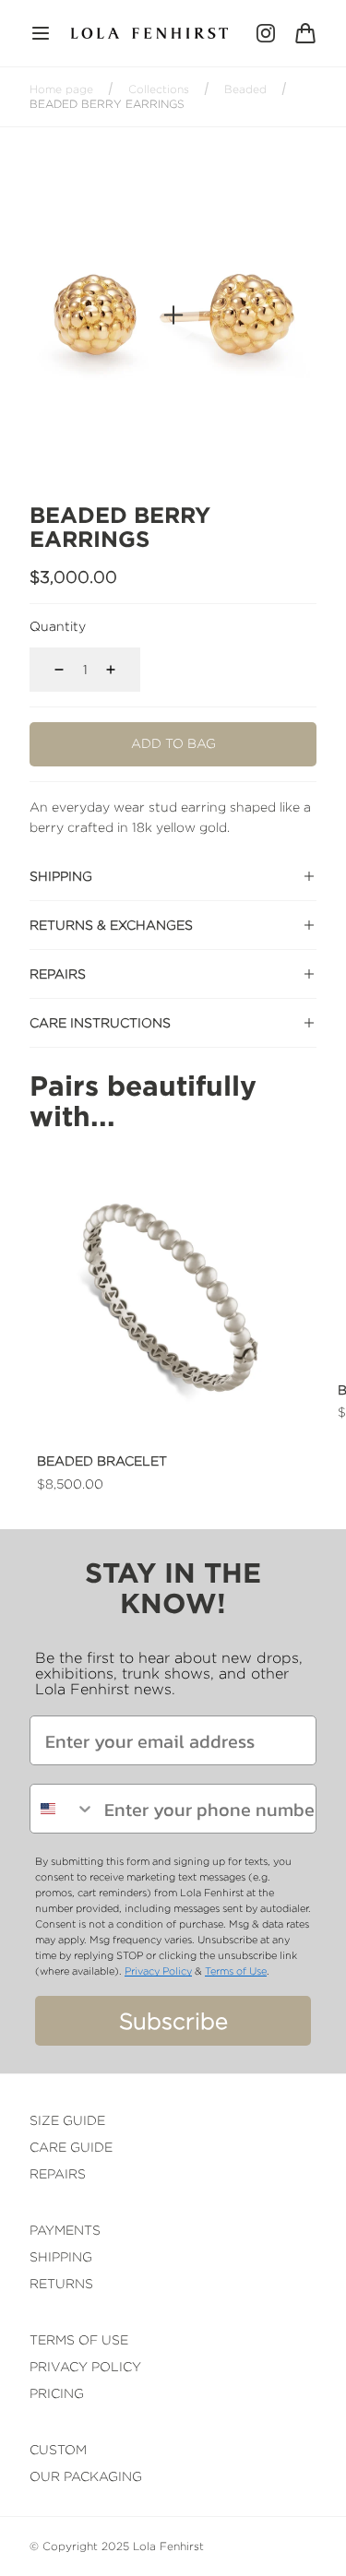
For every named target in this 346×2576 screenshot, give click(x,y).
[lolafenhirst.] (149, 33)
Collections (159, 89)
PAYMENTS (65, 2230)
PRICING (57, 2393)
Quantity (58, 626)
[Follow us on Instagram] (266, 33)
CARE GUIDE (71, 2147)
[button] (41, 33)
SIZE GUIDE (67, 2120)
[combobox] (63, 1809)
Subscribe (173, 2021)
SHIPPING (61, 2256)
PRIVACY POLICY (85, 2366)
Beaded (245, 89)
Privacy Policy (158, 1971)
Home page (61, 89)
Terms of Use (236, 1971)
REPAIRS (58, 2173)
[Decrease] (48, 670)
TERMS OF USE (79, 2339)
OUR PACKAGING (86, 2476)
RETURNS (61, 2283)
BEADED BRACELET (102, 1460)
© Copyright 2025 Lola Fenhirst (117, 2546)
